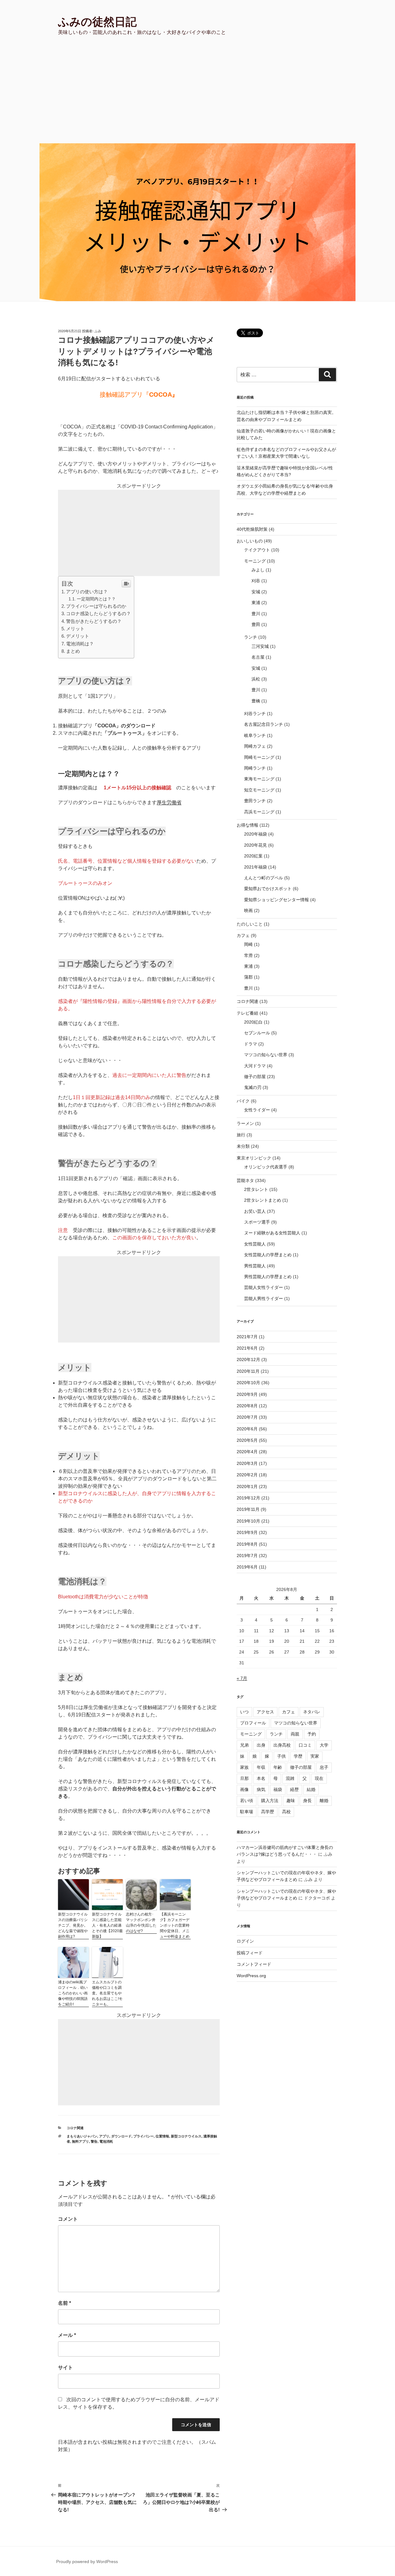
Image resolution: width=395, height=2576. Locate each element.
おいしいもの (250, 541)
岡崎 (248, 944)
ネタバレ (312, 1712)
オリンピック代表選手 (266, 1167)
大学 (324, 1745)
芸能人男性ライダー (264, 1298)
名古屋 (258, 657)
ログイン (245, 1941)
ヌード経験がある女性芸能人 (272, 1233)
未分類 (243, 1146)
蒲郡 (248, 977)
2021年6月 (247, 1348)
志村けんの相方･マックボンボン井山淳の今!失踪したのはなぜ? (141, 1923)
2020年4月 (247, 1452)
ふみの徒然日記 (97, 22)
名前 (64, 2303)
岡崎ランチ (255, 768)
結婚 (311, 1789)
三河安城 (260, 646)
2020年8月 (247, 1406)
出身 (261, 1745)
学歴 (298, 1756)
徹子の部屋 (255, 1077)
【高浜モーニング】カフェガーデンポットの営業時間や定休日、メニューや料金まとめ (175, 1925)
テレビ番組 (247, 1013)
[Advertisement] (197, 97)
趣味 (291, 1801)
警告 (94, 2141)
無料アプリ (80, 2141)
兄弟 (244, 1745)
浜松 (256, 679)
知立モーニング (259, 790)
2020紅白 (253, 1022)
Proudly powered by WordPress (87, 2562)
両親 (295, 1734)
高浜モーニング (259, 812)
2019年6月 (247, 1567)
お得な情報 (247, 825)
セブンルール (257, 1033)
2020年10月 (248, 1383)
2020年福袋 (256, 834)
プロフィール (253, 1723)
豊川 (256, 614)
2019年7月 (247, 1556)
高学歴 (268, 1812)
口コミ (305, 1745)
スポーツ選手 (257, 1222)
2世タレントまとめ (263, 1200)
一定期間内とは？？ (96, 599)
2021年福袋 (256, 867)
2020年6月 (247, 1429)
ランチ (251, 637)
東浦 (256, 603)
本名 (261, 1778)
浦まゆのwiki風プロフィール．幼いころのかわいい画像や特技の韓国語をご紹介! (73, 1993)
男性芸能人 (255, 1266)
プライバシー (143, 2136)
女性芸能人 (255, 1244)
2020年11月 (248, 1371)
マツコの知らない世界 (266, 1055)
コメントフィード (254, 1964)
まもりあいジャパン (82, 2136)
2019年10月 (248, 1521)
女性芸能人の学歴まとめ (268, 1255)
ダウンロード (121, 2136)
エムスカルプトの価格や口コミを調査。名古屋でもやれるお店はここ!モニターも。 (107, 1993)
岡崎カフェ (255, 746)
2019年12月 (248, 1498)
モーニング (255, 561)
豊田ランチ (255, 801)
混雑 (290, 1778)
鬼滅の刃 (253, 1087)
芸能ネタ (245, 1180)
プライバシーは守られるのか (96, 606)
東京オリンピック (254, 1158)
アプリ (104, 2136)
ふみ (98, 331)
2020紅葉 (253, 856)
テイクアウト (257, 550)
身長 (307, 1801)
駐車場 (247, 1812)
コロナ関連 (75, 2128)
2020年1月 (247, 1486)
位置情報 (162, 2136)
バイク (243, 1101)
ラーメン (245, 1123)
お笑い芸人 (255, 1211)
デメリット (78, 636)
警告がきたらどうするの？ (94, 621)
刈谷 (256, 581)
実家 (315, 1756)
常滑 (248, 955)
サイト (65, 2367)
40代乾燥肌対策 (252, 529)
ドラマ (251, 1044)
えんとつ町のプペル (264, 878)
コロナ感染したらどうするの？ (98, 613)
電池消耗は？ (80, 644)
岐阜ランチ (255, 735)
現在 (319, 1778)
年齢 (278, 1767)
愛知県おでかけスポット (268, 889)
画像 (244, 1789)
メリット (75, 629)
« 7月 (242, 1678)
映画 (248, 910)
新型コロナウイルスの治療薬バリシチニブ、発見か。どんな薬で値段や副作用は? (73, 1925)
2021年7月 (247, 1337)
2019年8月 (247, 1544)
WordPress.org (251, 1976)
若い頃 (247, 1801)
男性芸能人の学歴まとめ (268, 1277)
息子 (324, 1767)
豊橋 (256, 701)
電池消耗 (106, 2141)
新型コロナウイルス (186, 2136)
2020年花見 (256, 845)
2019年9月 (247, 1532)
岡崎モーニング (259, 757)
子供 (281, 1756)
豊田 (256, 624)
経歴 (294, 1789)
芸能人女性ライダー (264, 1287)
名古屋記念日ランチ (264, 724)
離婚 (324, 1801)
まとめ (73, 651)
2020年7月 (247, 1417)
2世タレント (256, 1189)
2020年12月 (248, 1360)
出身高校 (282, 1745)
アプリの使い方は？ (87, 592)
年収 (261, 1767)
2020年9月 (247, 1394)
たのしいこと (250, 924)
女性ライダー (257, 1110)
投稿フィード (250, 1953)
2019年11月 (248, 1509)
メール (67, 2335)
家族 (244, 1767)
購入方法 (270, 1801)
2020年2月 (247, 1475)
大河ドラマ (255, 1066)
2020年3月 (247, 1463)
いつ (244, 1712)
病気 (261, 1789)
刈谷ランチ (255, 714)
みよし (258, 570)
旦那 (244, 1778)
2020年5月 (247, 1440)
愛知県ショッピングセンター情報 (276, 900)
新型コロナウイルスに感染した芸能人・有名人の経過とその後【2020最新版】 (107, 1925)
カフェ (243, 935)
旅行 (241, 1135)
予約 (312, 1734)
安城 (256, 592)
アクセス (265, 1712)
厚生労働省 (169, 802)
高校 (286, 1812)
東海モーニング (259, 779)
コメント (68, 2219)
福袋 (278, 1789)
